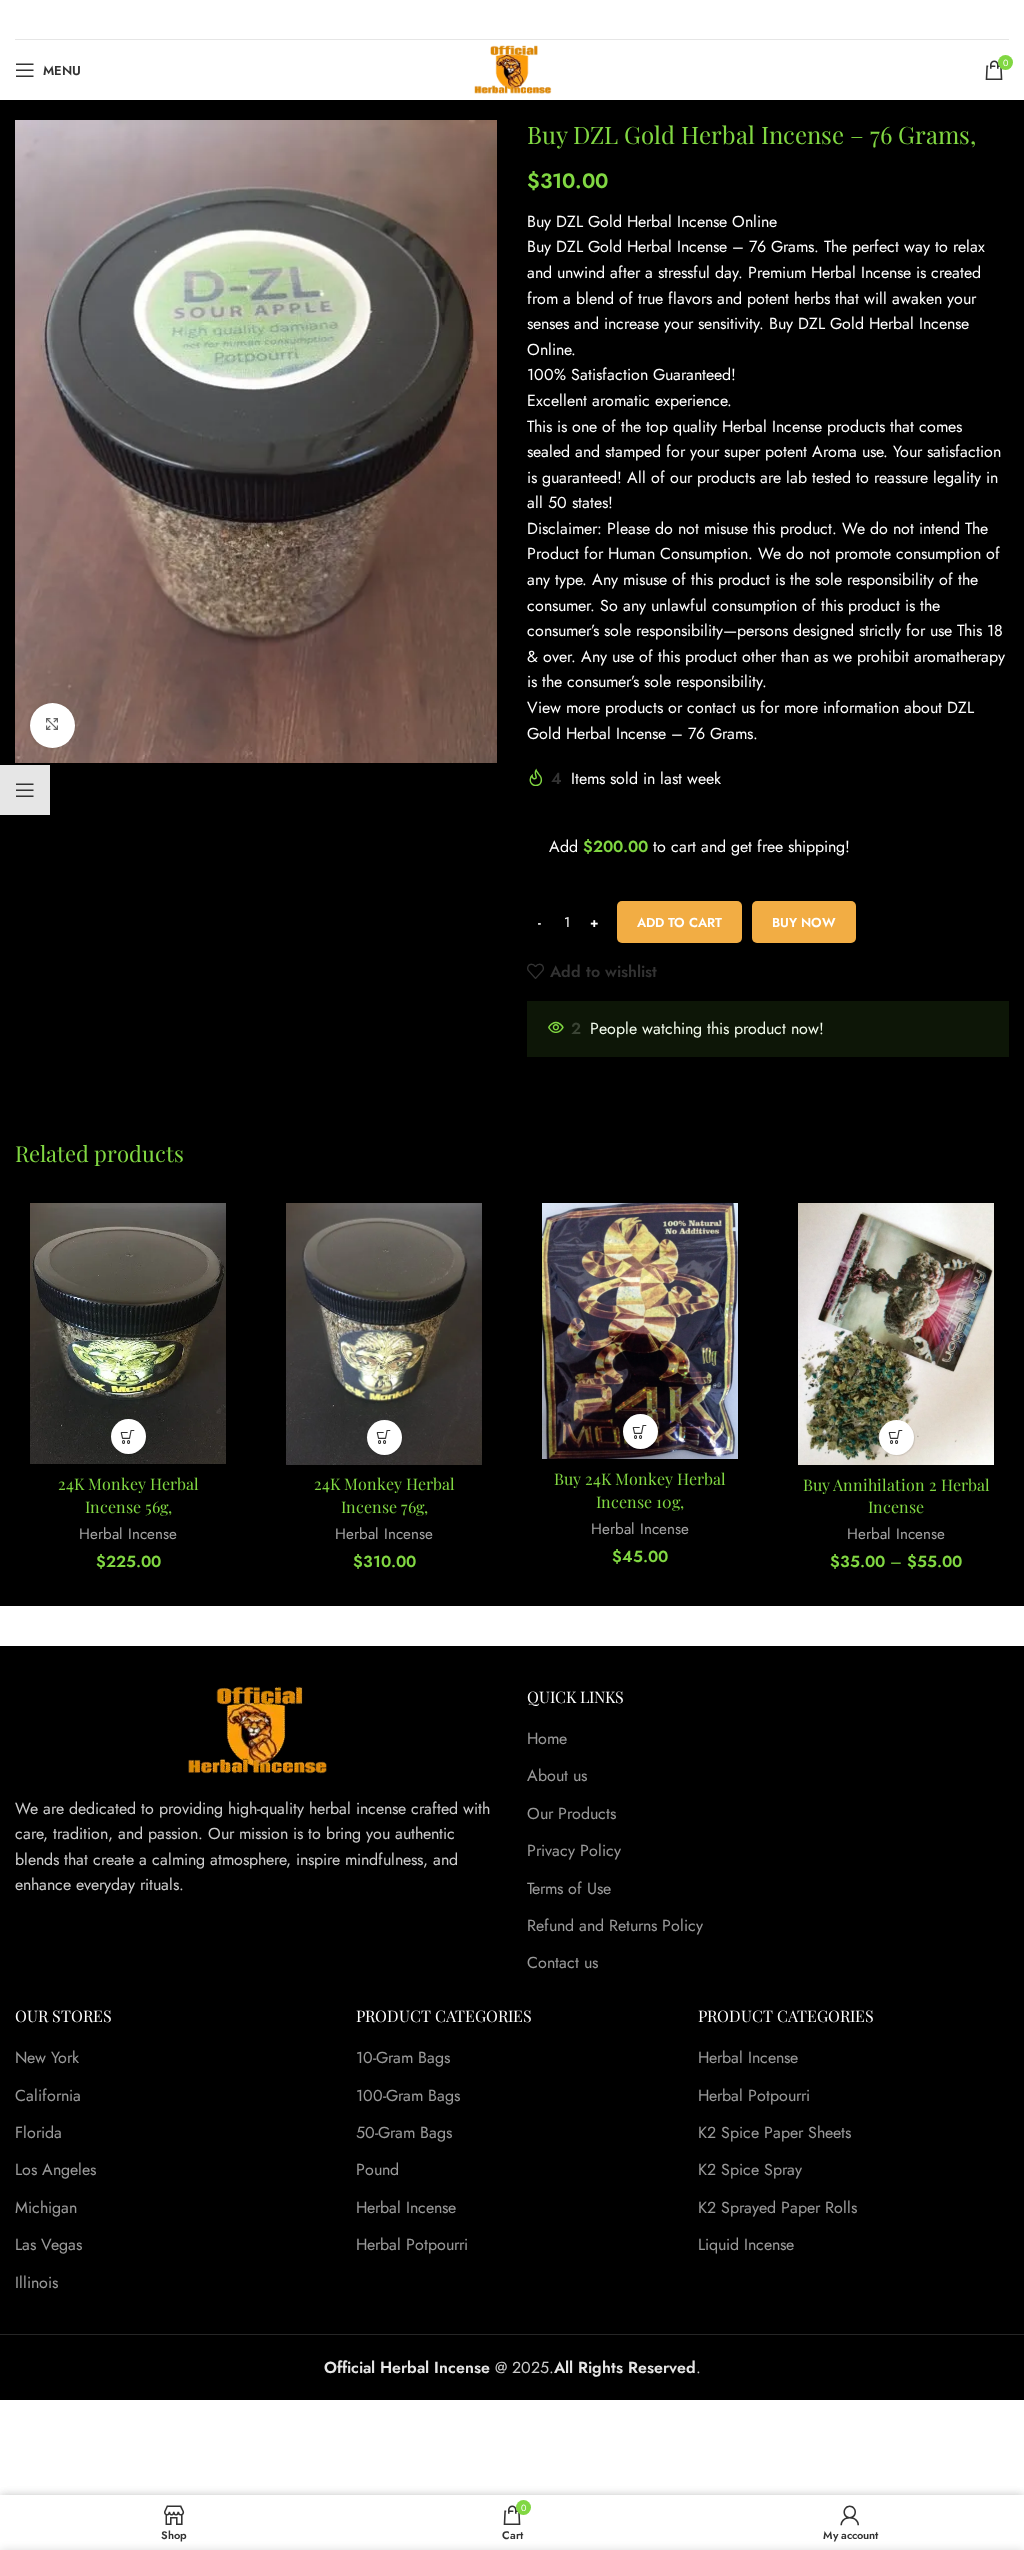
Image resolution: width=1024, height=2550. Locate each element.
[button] (128, 1436)
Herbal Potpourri (412, 2245)
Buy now (804, 922)
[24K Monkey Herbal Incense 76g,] (384, 1333)
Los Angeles (55, 2170)
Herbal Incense (128, 1534)
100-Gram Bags (408, 2096)
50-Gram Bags (404, 2133)
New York (47, 2058)
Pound (377, 2170)
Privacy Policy (574, 1851)
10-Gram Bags (403, 2058)
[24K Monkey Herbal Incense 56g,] (128, 1333)
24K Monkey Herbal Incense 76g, (384, 1494)
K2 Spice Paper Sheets (774, 2133)
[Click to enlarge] (52, 725)
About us (557, 1776)
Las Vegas (48, 2245)
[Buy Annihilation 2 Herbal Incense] (896, 1333)
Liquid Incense (746, 2245)
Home (547, 1739)
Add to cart (679, 922)
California (48, 2096)
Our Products (571, 1814)
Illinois (36, 2283)
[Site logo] (512, 68)
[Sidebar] (25, 790)
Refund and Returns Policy (615, 1926)
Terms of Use (569, 1889)
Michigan (46, 2208)
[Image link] (256, 1728)
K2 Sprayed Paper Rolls (777, 2208)
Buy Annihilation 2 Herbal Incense (896, 1495)
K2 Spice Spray (750, 2170)
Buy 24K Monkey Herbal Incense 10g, (640, 1489)
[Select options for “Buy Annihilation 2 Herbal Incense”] (896, 1437)
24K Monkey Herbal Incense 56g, (128, 1494)
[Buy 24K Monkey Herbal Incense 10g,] (640, 1331)
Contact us (562, 1963)
